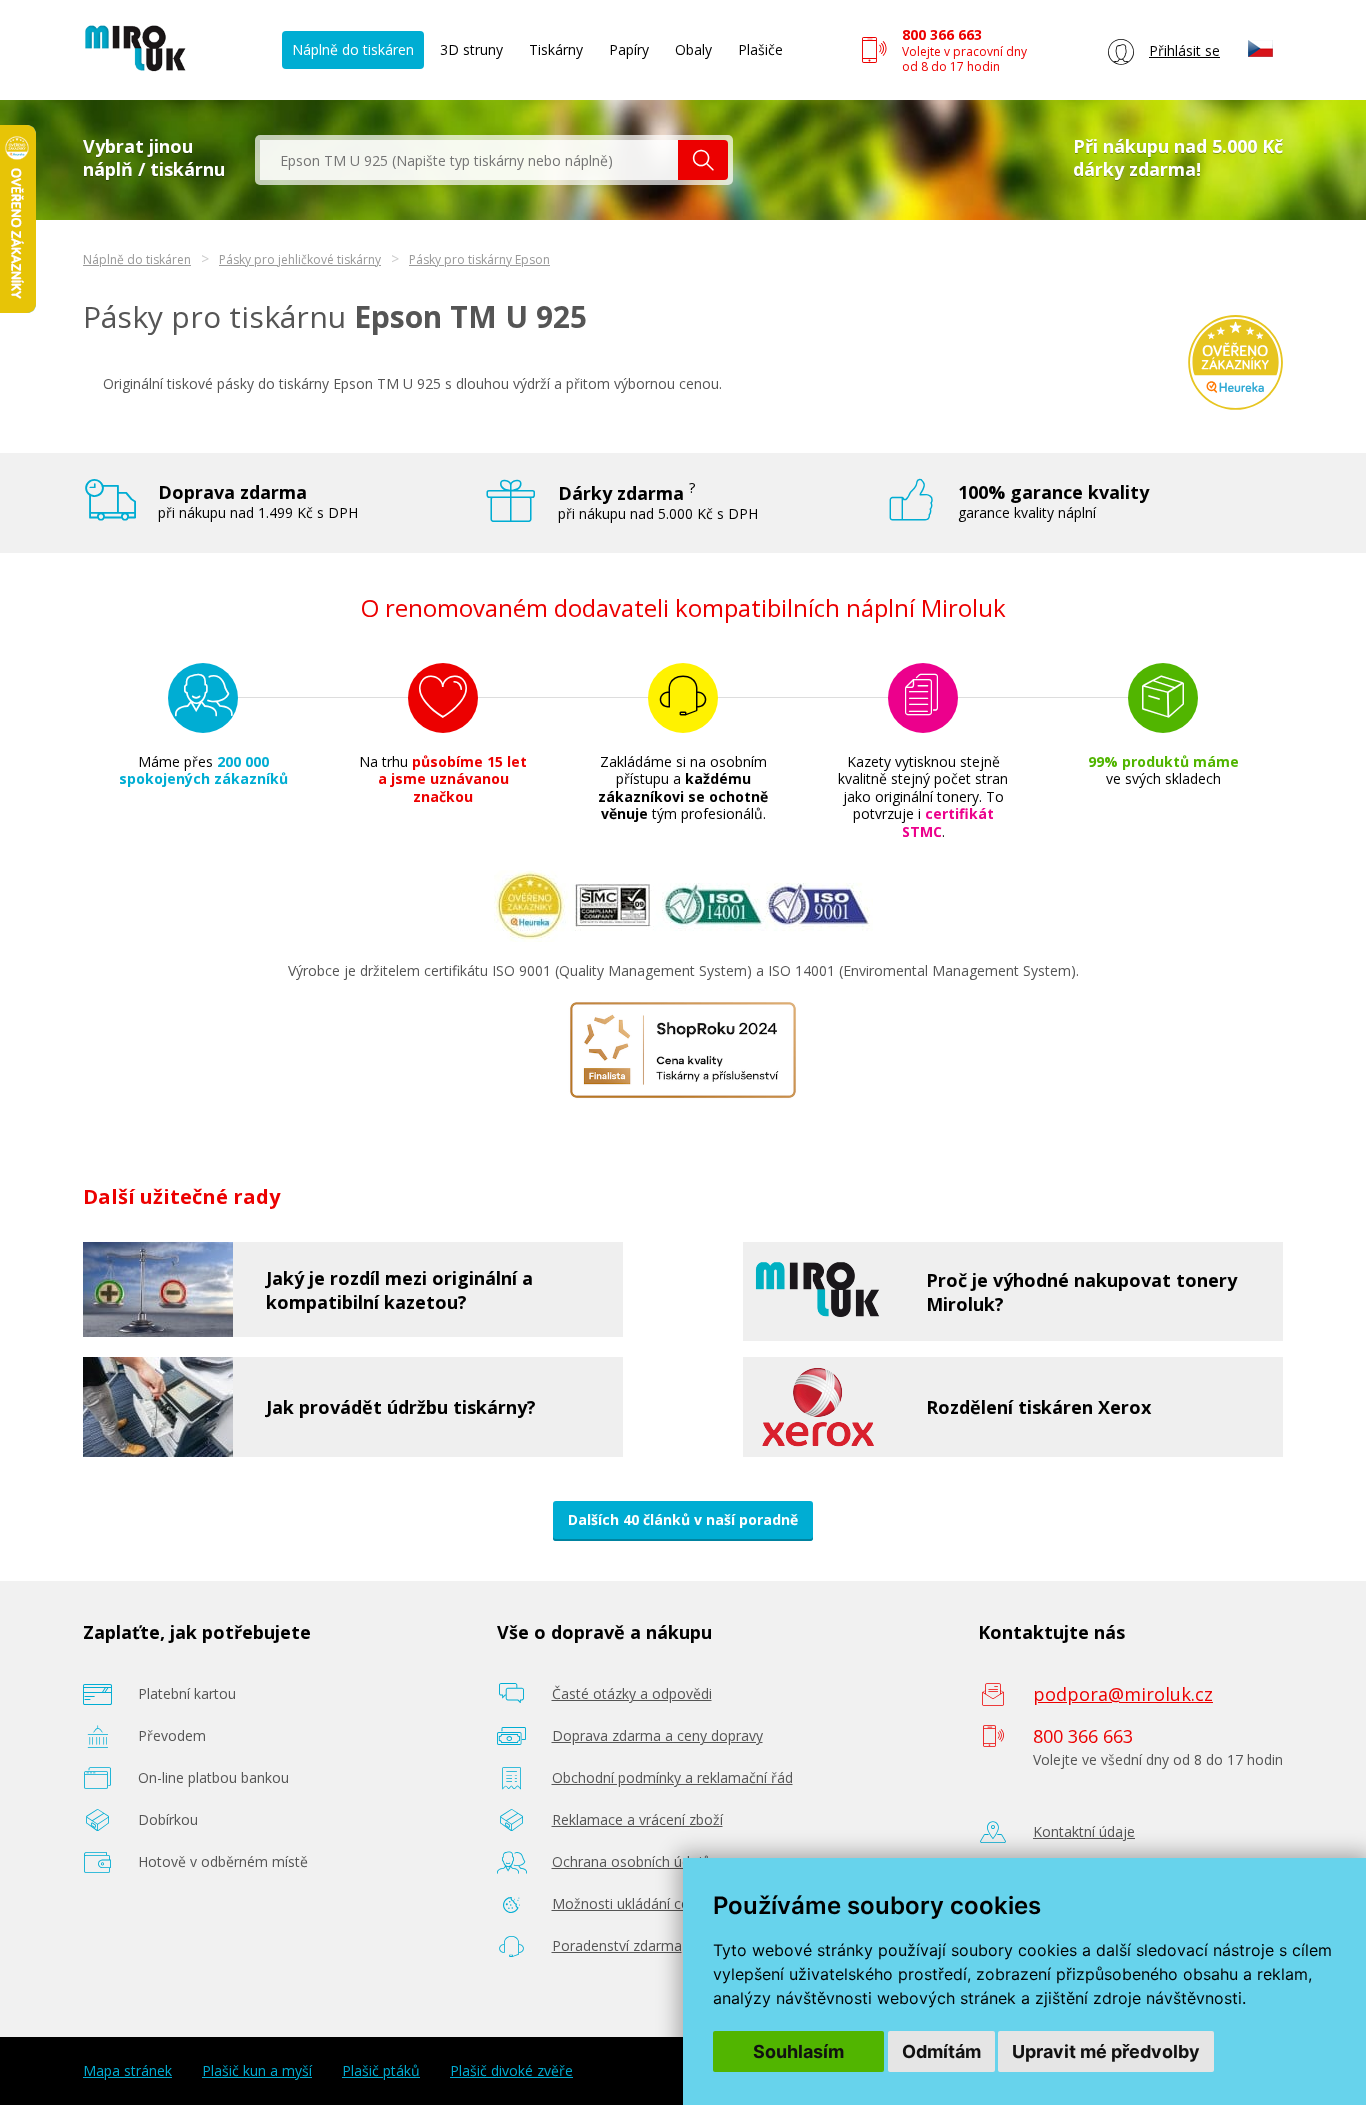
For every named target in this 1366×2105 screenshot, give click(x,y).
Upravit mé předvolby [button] (1106, 2051)
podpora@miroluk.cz (1123, 1694)
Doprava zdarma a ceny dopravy (657, 1735)
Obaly (693, 49)
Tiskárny (556, 49)
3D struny (471, 49)
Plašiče (760, 49)
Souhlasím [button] (798, 2051)
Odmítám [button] (941, 2051)
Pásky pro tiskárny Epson (479, 259)
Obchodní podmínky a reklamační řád (672, 1777)
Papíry (629, 49)
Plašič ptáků (381, 2071)
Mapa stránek (127, 2071)
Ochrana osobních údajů (631, 1861)
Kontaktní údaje (1084, 1831)
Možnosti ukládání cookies (638, 1903)
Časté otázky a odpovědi (632, 1693)
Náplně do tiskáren (353, 49)
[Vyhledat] (703, 160)
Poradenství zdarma (617, 1945)
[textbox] (469, 160)
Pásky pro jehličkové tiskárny (300, 259)
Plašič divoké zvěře (511, 2071)
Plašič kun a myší (257, 2071)
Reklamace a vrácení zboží (637, 1819)
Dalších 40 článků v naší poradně (683, 1519)
